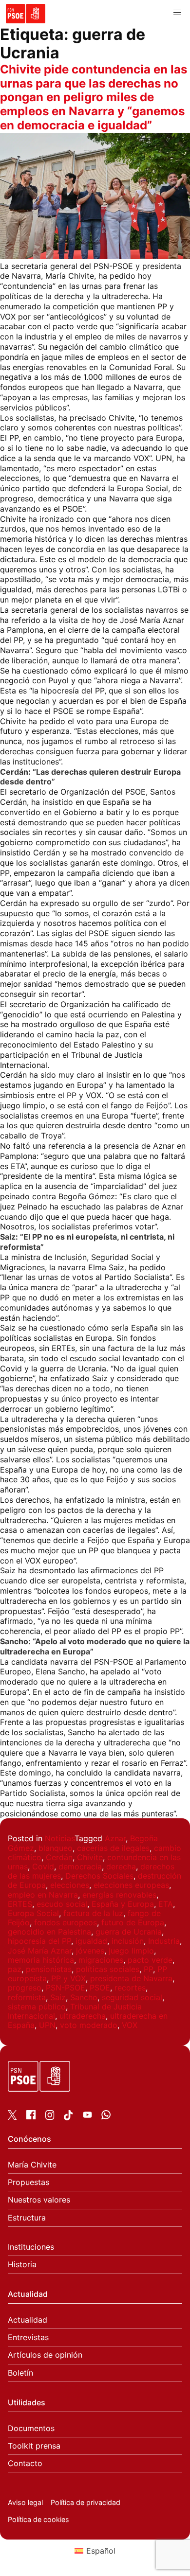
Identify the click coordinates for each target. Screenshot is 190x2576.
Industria (164, 1941)
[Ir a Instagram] (50, 2117)
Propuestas (28, 2182)
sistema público (37, 2007)
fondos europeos (66, 1922)
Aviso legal (25, 2502)
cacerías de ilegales (113, 1848)
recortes (130, 1988)
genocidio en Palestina (49, 1932)
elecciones (70, 1885)
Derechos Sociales (99, 1876)
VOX (130, 2025)
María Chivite (32, 2165)
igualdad (91, 1941)
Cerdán (59, 1857)
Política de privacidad (85, 2502)
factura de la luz (93, 1913)
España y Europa (123, 1904)
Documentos (31, 2428)
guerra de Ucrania (129, 1932)
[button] (177, 13)
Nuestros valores (39, 2200)
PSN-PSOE (66, 1988)
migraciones (101, 1960)
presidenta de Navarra (131, 1978)
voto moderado (89, 2025)
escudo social (62, 1904)
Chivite (90, 1857)
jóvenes (90, 1951)
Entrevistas (28, 2337)
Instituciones (31, 2247)
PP (148, 1969)
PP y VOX (68, 1978)
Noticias (60, 1838)
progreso (25, 1988)
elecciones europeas (131, 1885)
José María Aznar (40, 1951)
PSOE (100, 1988)
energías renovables (119, 1895)
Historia (22, 2265)
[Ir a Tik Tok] (68, 2117)
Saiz (58, 1997)
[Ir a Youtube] (87, 2116)
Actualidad (28, 2320)
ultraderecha (83, 2016)
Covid (43, 1866)
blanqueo (56, 1848)
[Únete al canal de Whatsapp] (106, 2116)
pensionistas (49, 1969)
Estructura (27, 2218)
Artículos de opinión (45, 2355)
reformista (27, 1997)
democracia (80, 1866)
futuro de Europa (133, 1922)
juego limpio (131, 1951)
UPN (47, 2025)
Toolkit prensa (34, 2446)
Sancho (84, 1997)
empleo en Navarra (43, 1895)
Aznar (115, 1838)
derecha (121, 1866)
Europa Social (33, 1913)
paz (15, 1969)
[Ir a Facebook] (31, 2116)
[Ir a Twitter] (12, 2117)
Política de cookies (38, 2519)
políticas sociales (108, 1969)
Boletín (20, 2373)
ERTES (20, 1904)
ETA (166, 1904)
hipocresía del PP (39, 1941)
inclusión (128, 1941)
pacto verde (150, 1960)
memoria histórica (41, 1960)
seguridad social (132, 1997)
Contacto (25, 2463)
